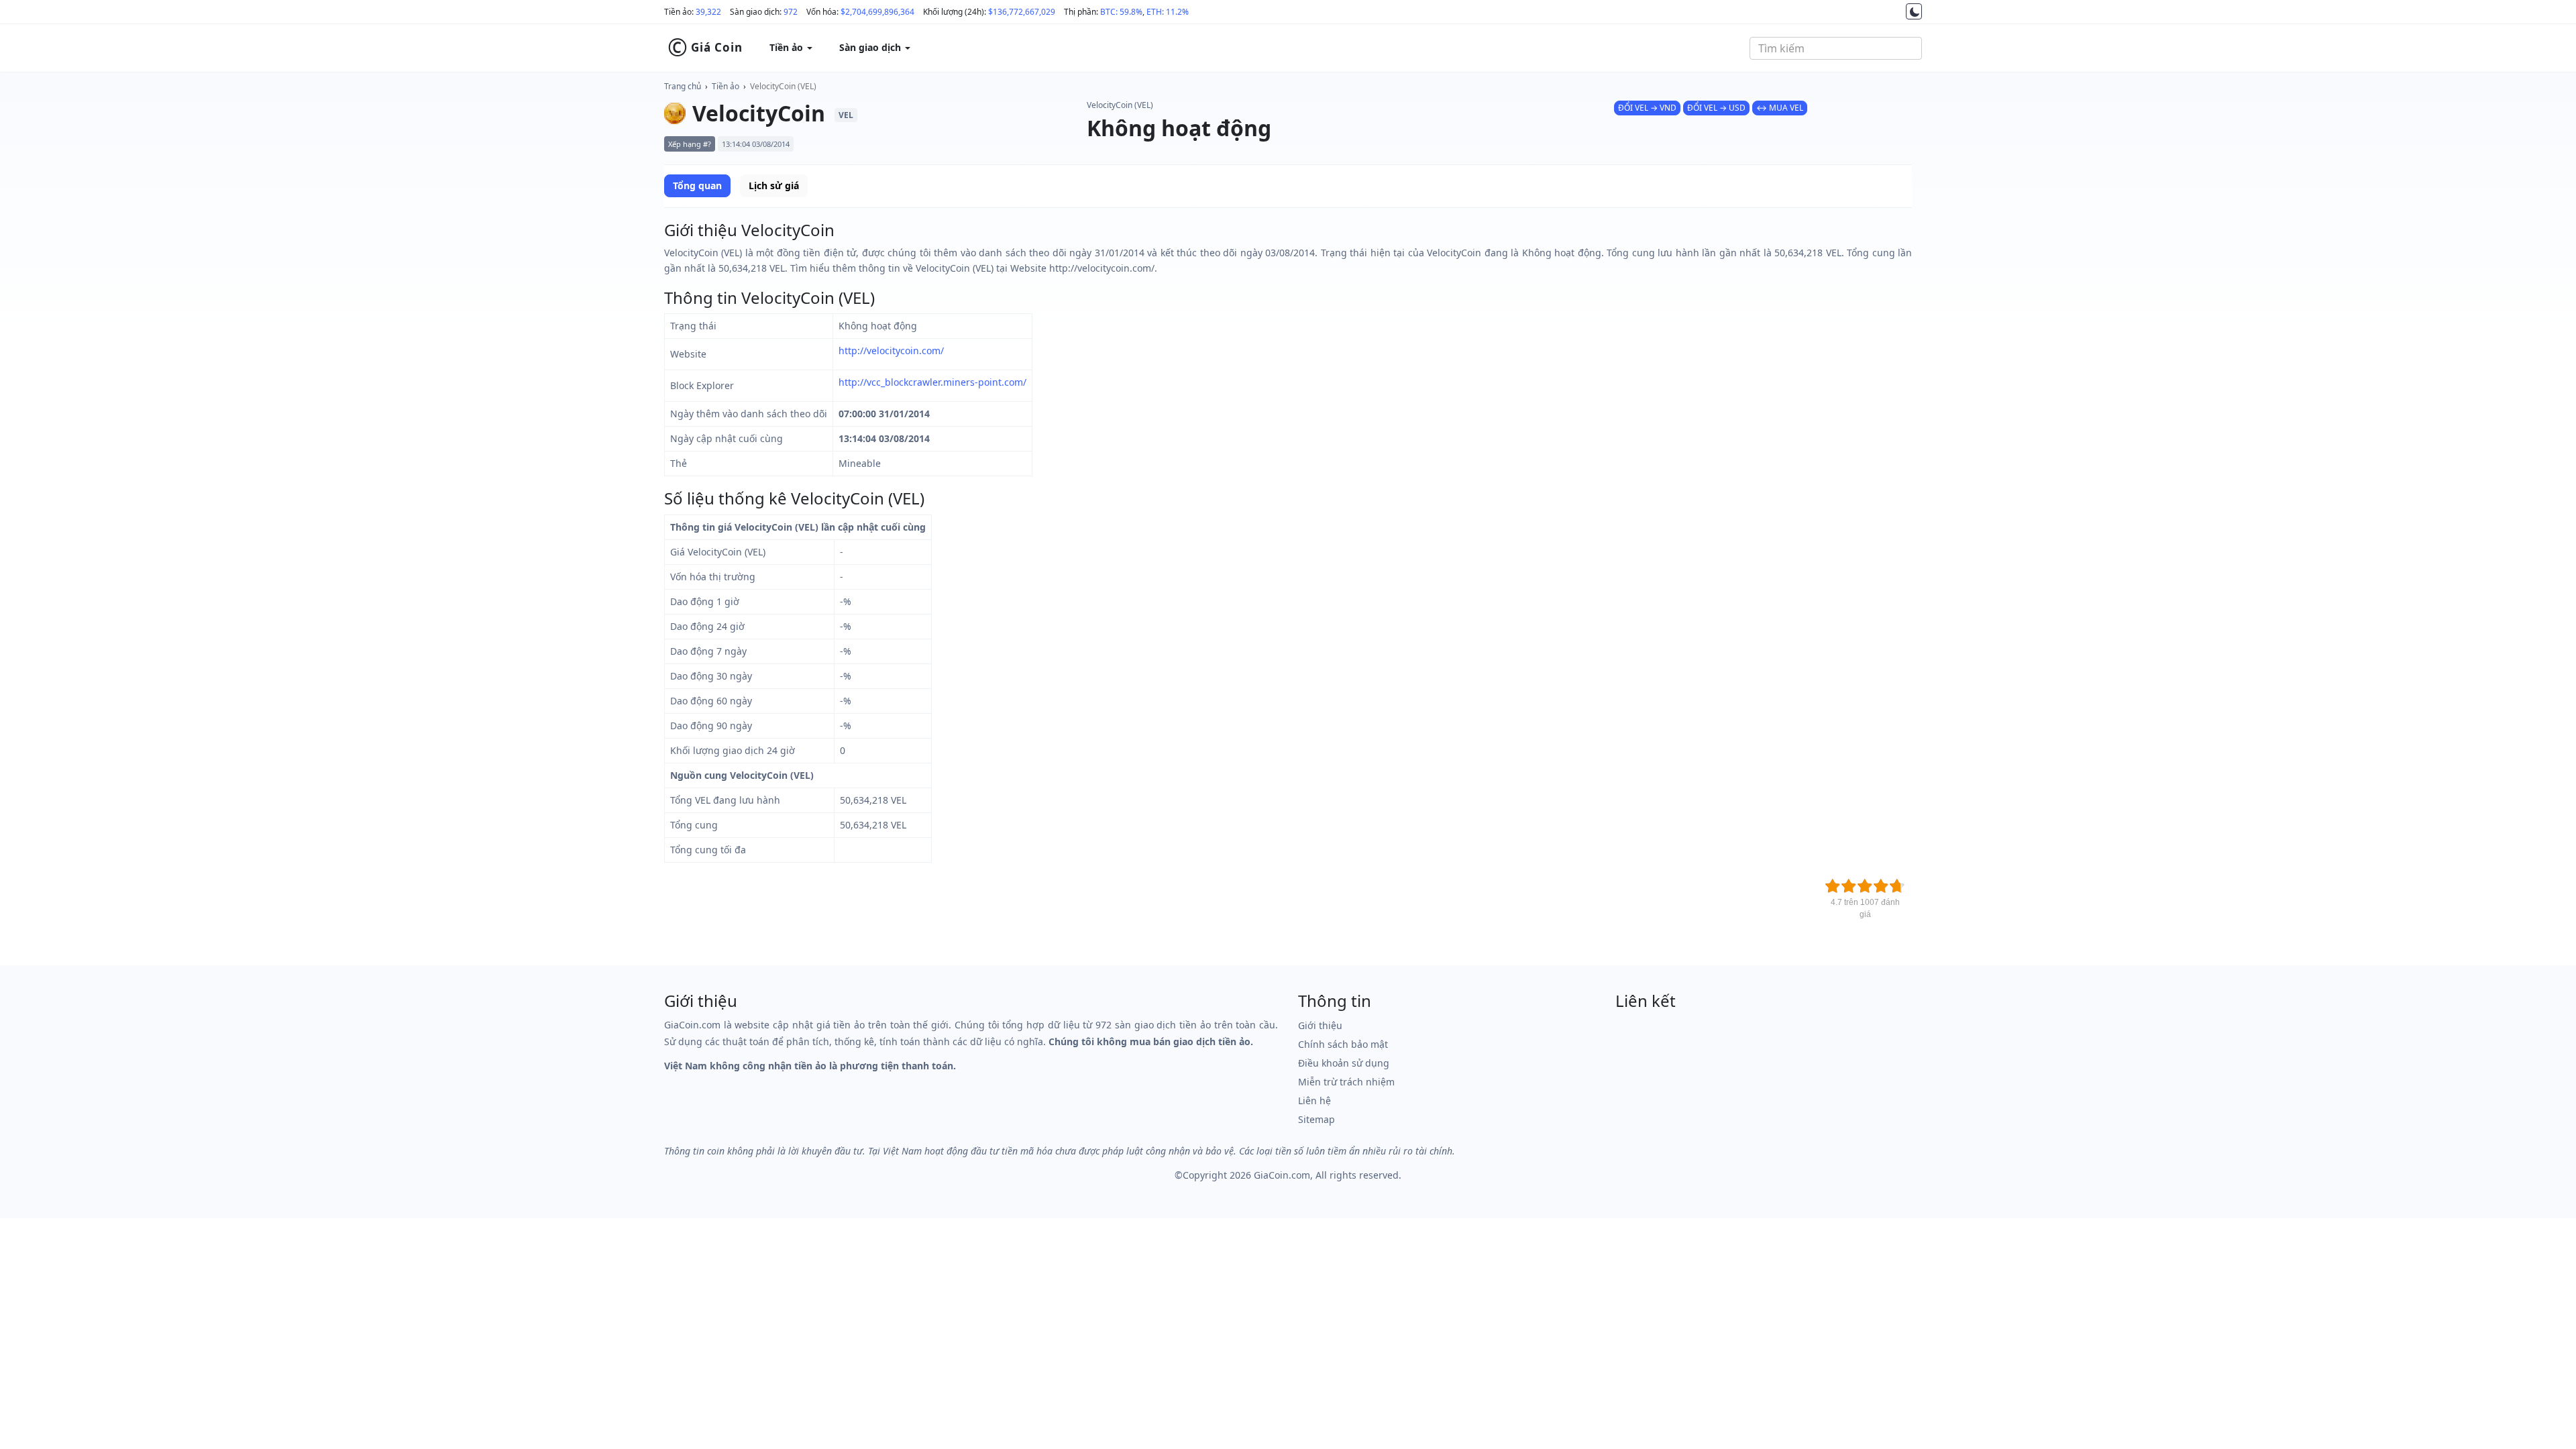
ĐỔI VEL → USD (1716, 108)
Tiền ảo (726, 86)
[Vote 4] (1881, 886)
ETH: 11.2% (1168, 12)
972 (791, 12)
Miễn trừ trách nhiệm (1346, 1082)
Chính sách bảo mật (1343, 1044)
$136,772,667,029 (1022, 12)
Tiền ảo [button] (788, 47)
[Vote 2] (1849, 886)
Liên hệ (1314, 1101)
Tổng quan (697, 185)
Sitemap (1317, 1119)
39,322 (708, 12)
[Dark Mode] (1914, 11)
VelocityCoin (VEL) (783, 86)
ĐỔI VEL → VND (1647, 108)
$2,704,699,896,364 (877, 12)
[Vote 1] (1833, 886)
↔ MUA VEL (1780, 108)
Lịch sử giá (774, 185)
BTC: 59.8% (1121, 12)
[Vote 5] (1897, 886)
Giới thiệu (1320, 1025)
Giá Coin (705, 48)
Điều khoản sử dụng (1344, 1063)
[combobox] (1836, 48)
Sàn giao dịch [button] (871, 47)
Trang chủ (683, 86)
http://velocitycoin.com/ (891, 351)
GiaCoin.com (1282, 1175)
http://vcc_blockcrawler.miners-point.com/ (932, 382)
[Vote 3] (1865, 886)
